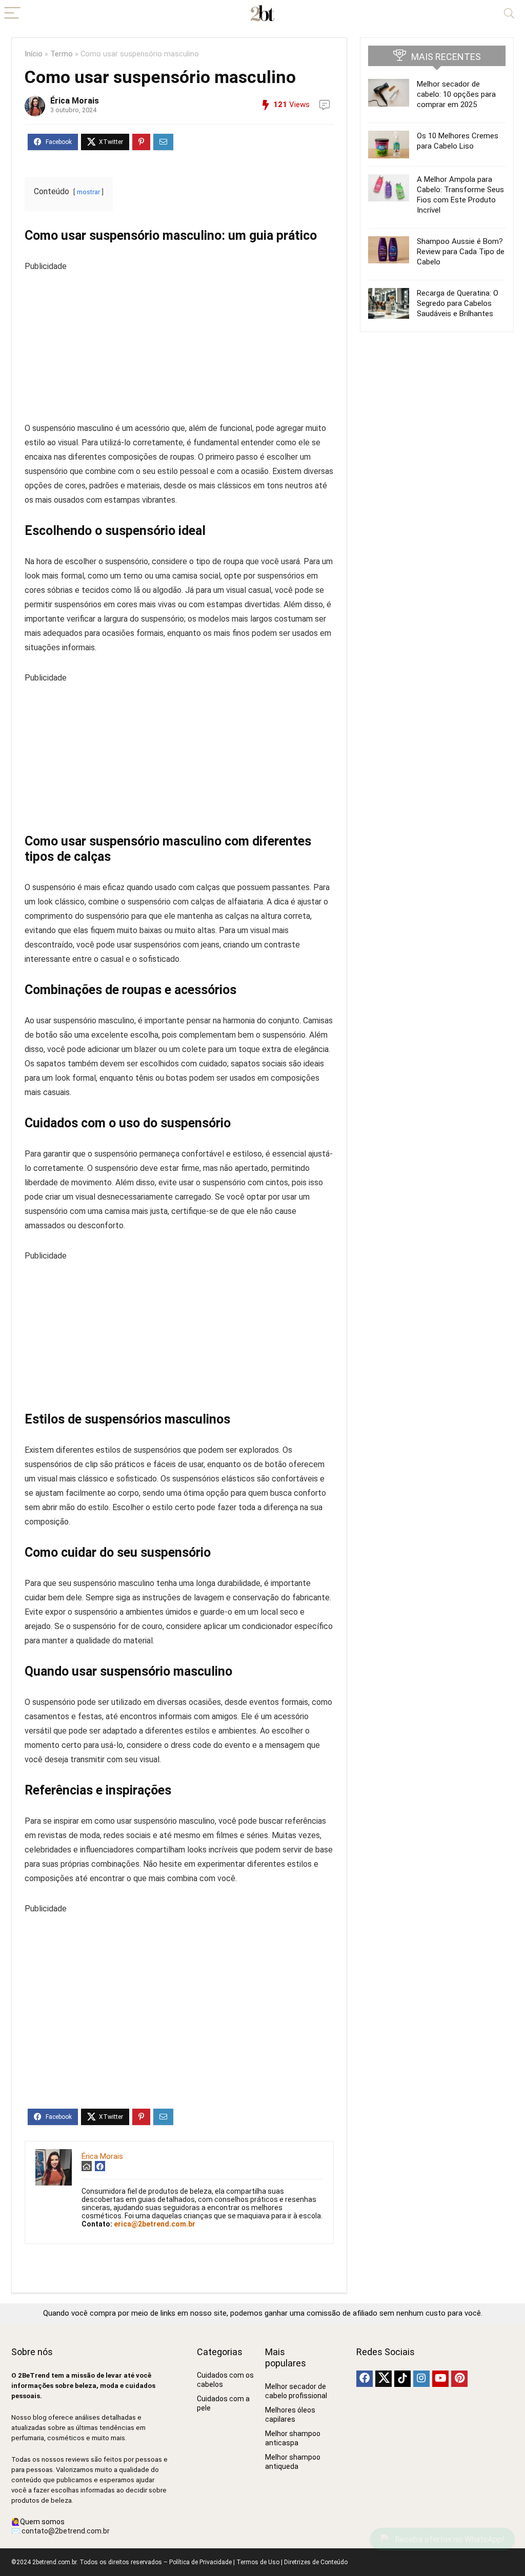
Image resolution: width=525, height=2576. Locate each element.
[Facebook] (365, 2379)
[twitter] (383, 2379)
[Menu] (12, 14)
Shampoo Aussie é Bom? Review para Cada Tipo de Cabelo (461, 252)
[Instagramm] (421, 2379)
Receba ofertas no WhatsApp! (450, 2539)
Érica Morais (75, 101)
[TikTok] (402, 2379)
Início (34, 54)
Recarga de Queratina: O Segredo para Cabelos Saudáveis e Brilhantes (458, 303)
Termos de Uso (258, 2562)
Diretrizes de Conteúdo (316, 2562)
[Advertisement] (179, 345)
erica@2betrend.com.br (155, 2224)
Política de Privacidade (200, 2562)
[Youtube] (440, 2379)
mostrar (88, 192)
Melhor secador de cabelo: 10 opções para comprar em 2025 (456, 94)
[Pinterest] (459, 2379)
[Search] (509, 14)
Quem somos (42, 2522)
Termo (62, 54)
